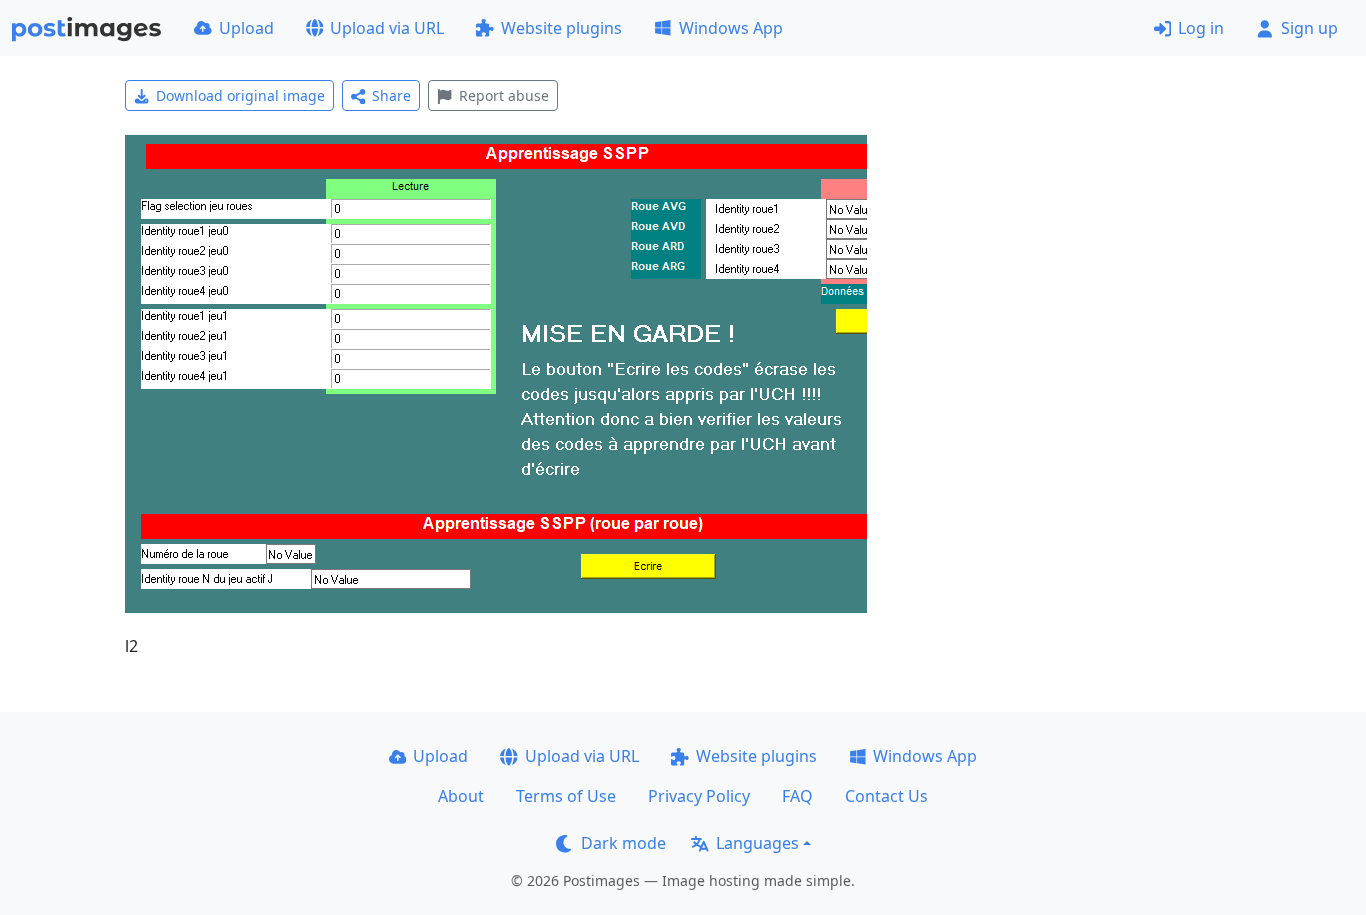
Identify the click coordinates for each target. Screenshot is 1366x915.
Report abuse (504, 95)
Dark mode (623, 843)
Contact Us (886, 796)
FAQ (797, 796)
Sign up (1309, 28)
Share (391, 95)
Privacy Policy (699, 796)
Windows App (731, 28)
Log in (1201, 28)
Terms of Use (566, 796)
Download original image (240, 95)
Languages (757, 843)
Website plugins (561, 28)
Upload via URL (387, 28)
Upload (246, 28)
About (461, 796)
